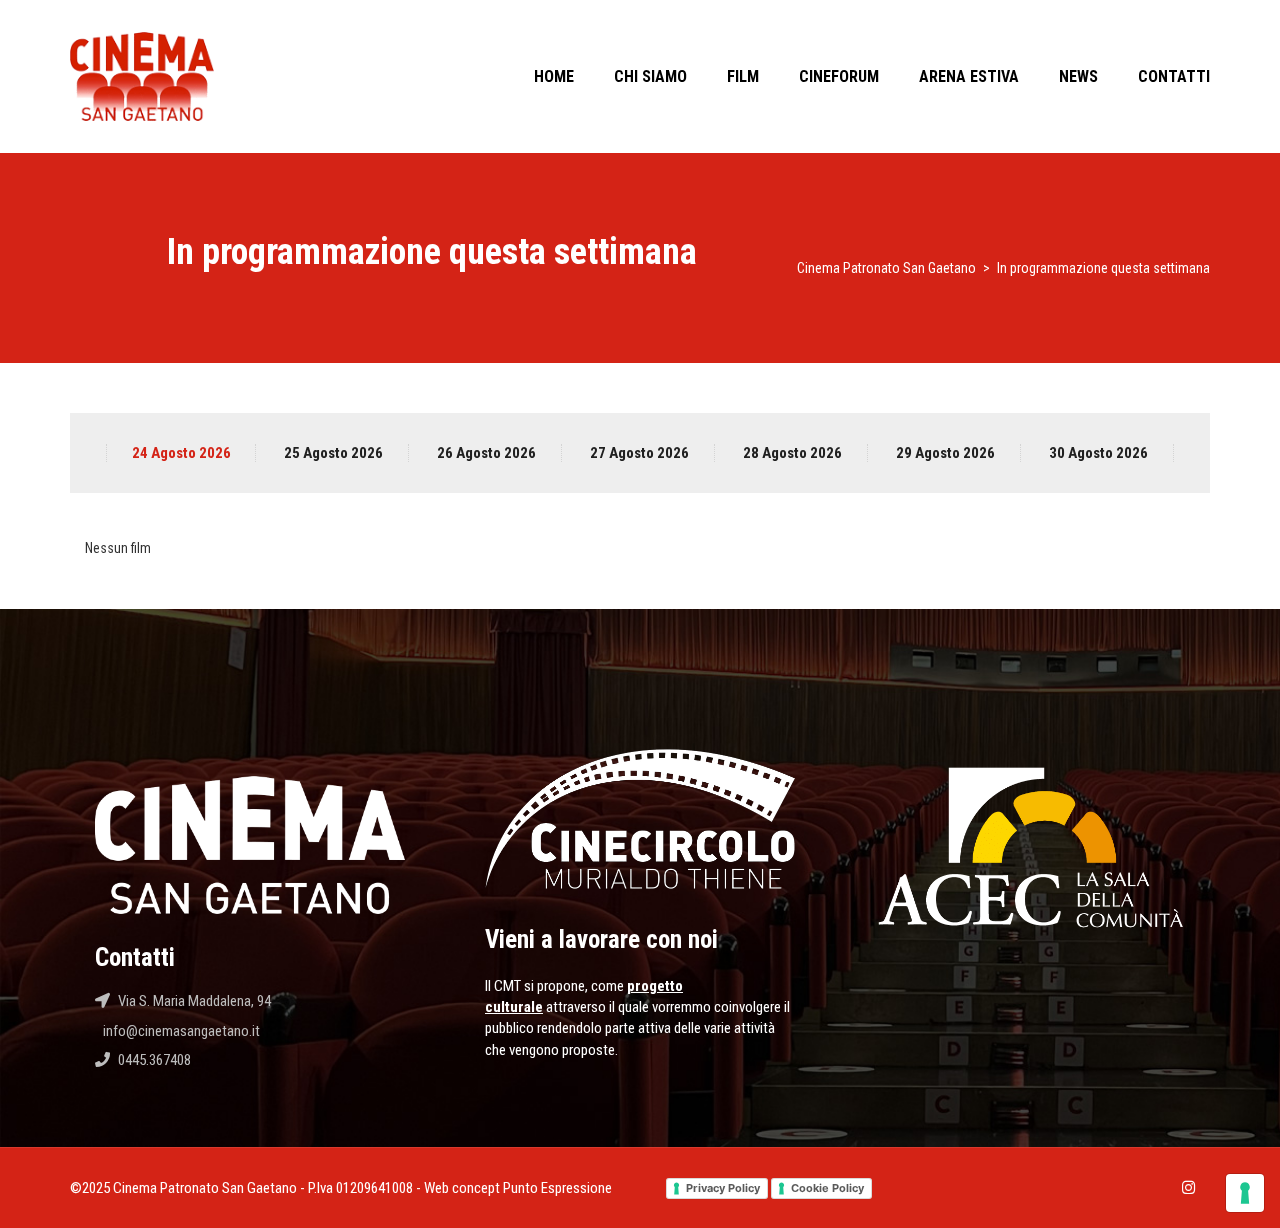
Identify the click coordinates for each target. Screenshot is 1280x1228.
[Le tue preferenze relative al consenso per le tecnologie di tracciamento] (1245, 1193)
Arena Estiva (969, 76)
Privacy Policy (723, 1188)
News (1078, 76)
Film (743, 76)
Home (554, 76)
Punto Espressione (557, 1188)
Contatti (1174, 76)
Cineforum (839, 76)
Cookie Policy (827, 1188)
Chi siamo (650, 76)
